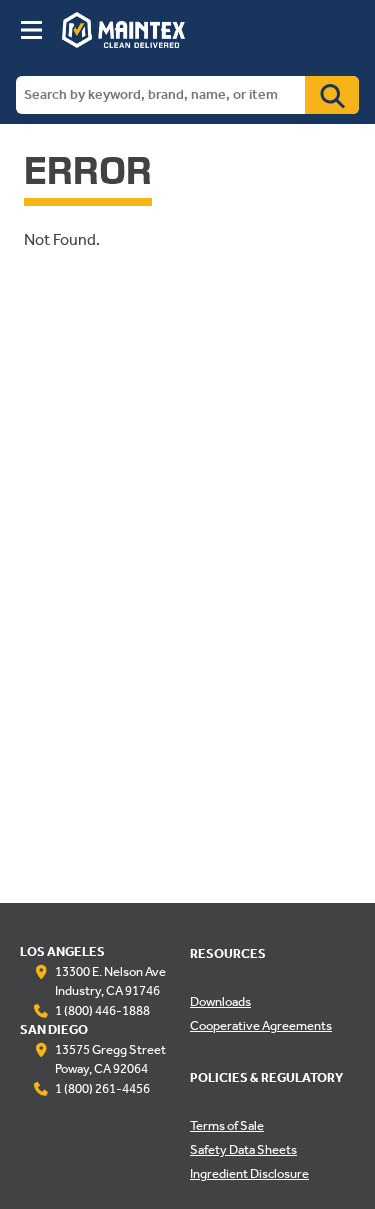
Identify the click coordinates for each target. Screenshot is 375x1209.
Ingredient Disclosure (249, 1175)
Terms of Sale (227, 1127)
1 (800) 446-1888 (102, 1012)
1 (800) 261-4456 (102, 1090)
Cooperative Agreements (261, 1027)
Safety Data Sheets (243, 1151)
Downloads (220, 1003)
